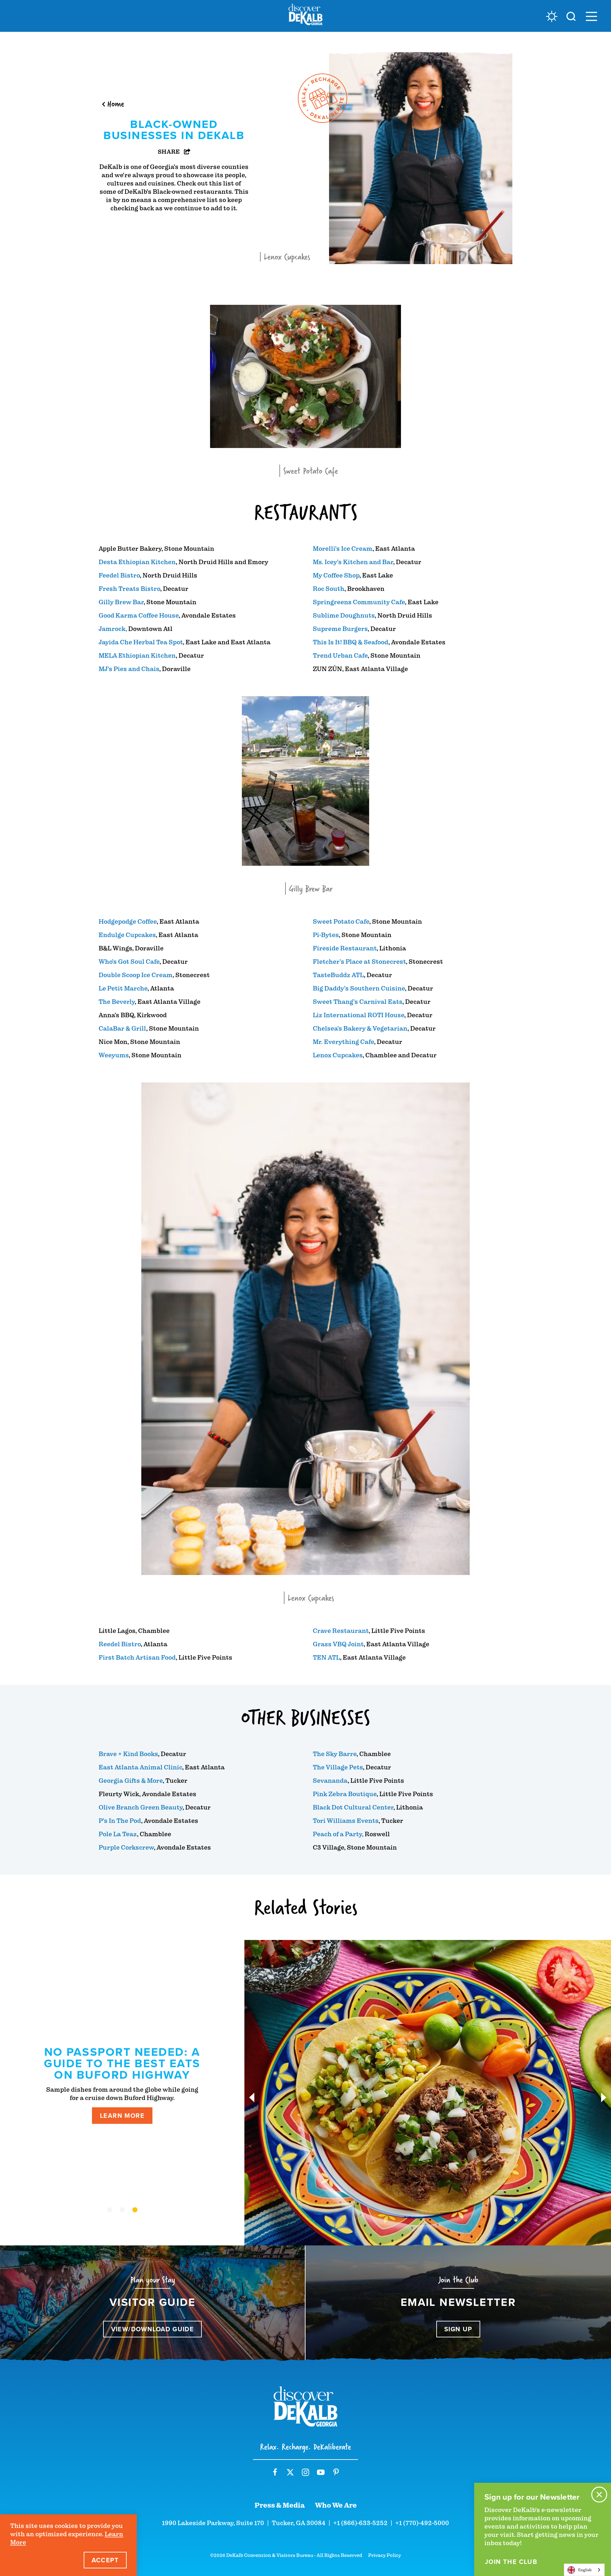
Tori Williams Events (346, 1821)
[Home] (305, 16)
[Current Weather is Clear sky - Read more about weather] (552, 16)
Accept (105, 2560)
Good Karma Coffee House (139, 616)
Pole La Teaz (118, 1834)
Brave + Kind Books (128, 1754)
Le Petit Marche (123, 988)
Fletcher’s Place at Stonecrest (359, 962)
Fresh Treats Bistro (129, 589)
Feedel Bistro (119, 575)
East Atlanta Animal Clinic (140, 1767)
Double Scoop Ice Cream (136, 975)
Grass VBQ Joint (338, 1644)
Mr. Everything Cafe (343, 1042)
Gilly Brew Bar (121, 602)
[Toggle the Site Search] (571, 16)
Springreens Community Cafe (359, 602)
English (585, 2570)
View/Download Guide (153, 2329)
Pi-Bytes (326, 935)
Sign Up (458, 2329)
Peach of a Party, (338, 1834)
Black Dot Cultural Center (353, 1807)
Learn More (122, 2110)
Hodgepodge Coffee (128, 922)
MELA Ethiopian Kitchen (137, 656)
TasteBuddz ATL (338, 975)
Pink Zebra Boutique (345, 1794)
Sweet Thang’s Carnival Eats (358, 1002)
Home (116, 104)
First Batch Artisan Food (137, 1658)
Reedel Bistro (120, 1644)
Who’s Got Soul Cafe (129, 962)
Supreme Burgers (340, 629)
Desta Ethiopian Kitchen (137, 562)
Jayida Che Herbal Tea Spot (141, 642)
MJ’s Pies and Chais (129, 669)
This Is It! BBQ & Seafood (351, 642)
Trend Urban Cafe (340, 656)
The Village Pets (338, 1767)
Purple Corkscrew (126, 1848)
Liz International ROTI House (358, 1015)
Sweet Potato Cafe (341, 922)
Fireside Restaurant (345, 948)
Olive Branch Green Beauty (140, 1807)
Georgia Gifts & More (131, 1781)
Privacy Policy (385, 2555)
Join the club (511, 2562)
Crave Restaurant (341, 1631)
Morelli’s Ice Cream (343, 549)
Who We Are (336, 2505)
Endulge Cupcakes (127, 935)
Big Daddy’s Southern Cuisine (359, 988)
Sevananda (330, 1781)
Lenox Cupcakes (338, 1055)
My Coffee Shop (336, 575)
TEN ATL (326, 1658)
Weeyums (114, 1055)
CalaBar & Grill (122, 1029)
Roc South (329, 589)
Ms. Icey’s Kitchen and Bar (353, 562)
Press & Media (280, 2505)
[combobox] (584, 2570)
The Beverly (117, 1002)
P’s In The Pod (120, 1821)
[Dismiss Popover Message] (599, 2495)
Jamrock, (113, 629)
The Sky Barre (335, 1754)
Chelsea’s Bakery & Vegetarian (360, 1029)
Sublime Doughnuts (344, 616)
